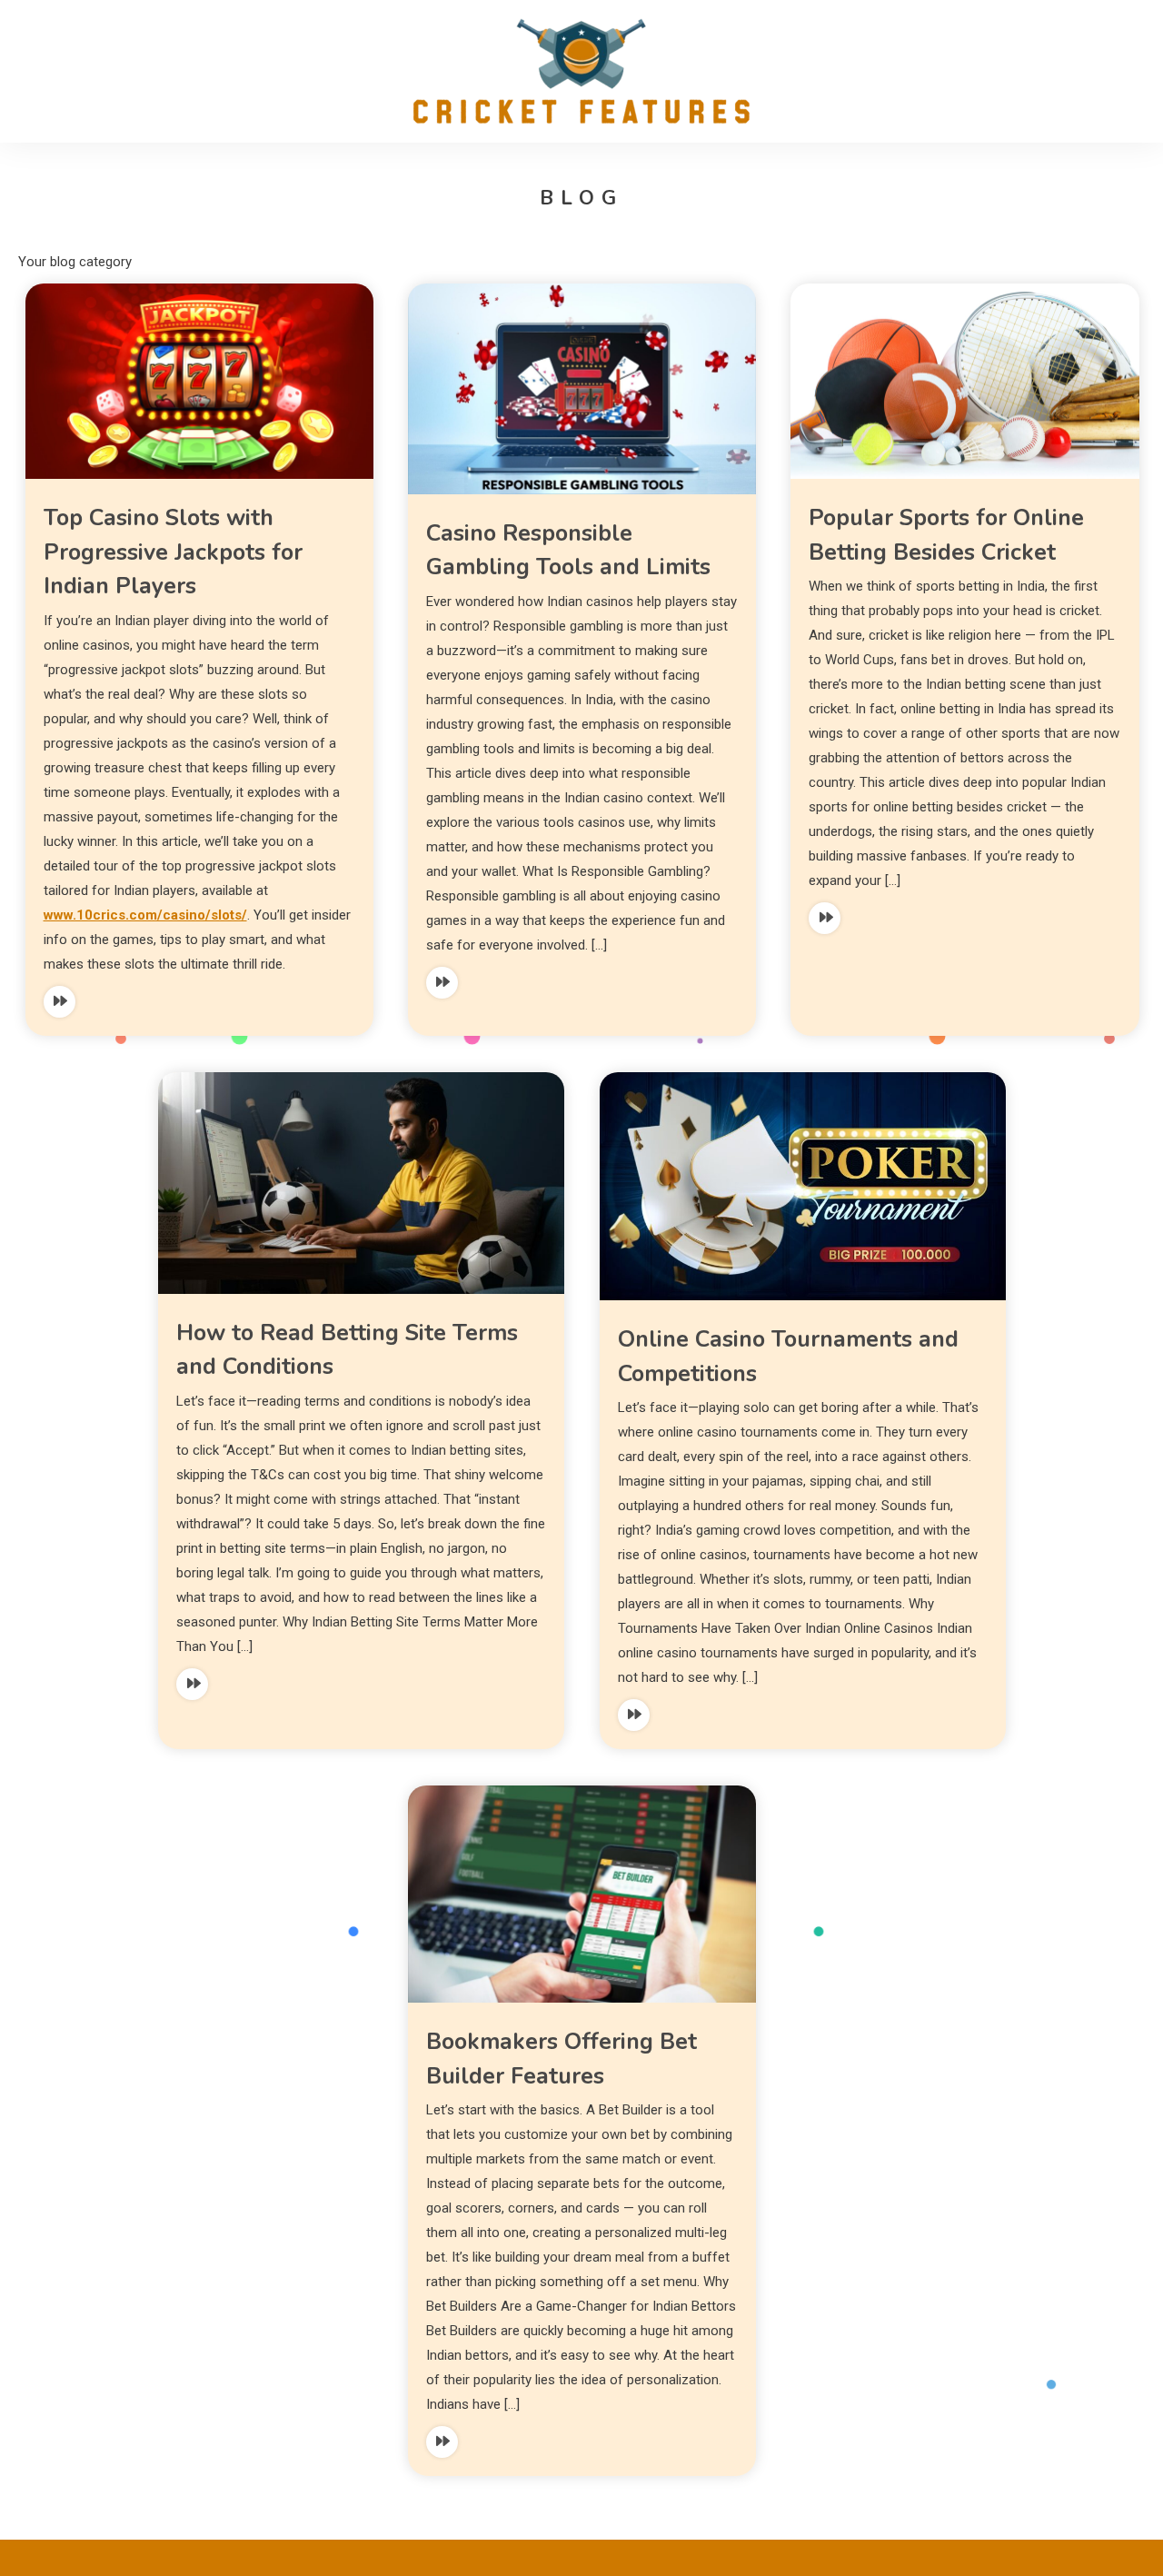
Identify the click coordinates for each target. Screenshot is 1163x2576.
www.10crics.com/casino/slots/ (145, 915)
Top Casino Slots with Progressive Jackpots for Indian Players (173, 552)
